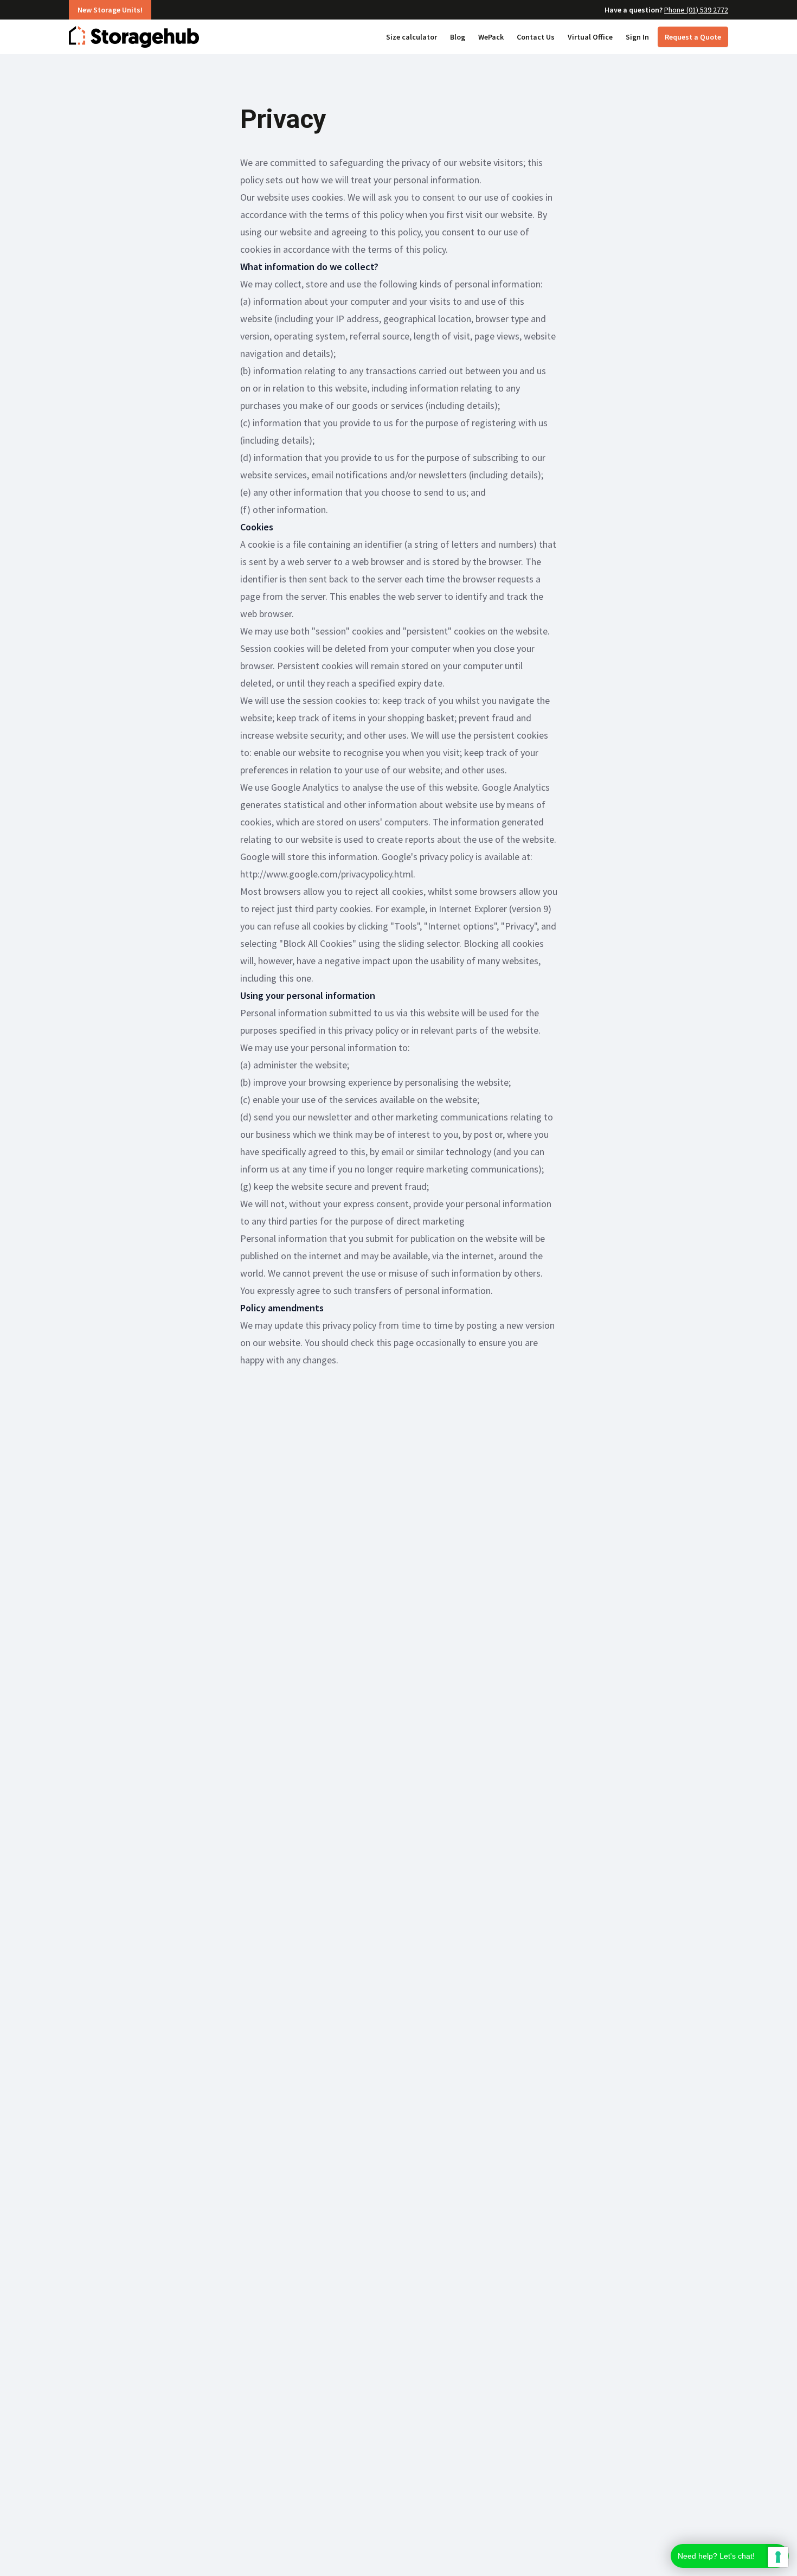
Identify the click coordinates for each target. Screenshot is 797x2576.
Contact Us (536, 37)
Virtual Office (590, 37)
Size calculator (412, 37)
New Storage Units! (110, 10)
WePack (491, 37)
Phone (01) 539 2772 (696, 10)
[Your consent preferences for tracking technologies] (778, 2557)
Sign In (637, 37)
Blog (458, 37)
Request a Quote (693, 37)
